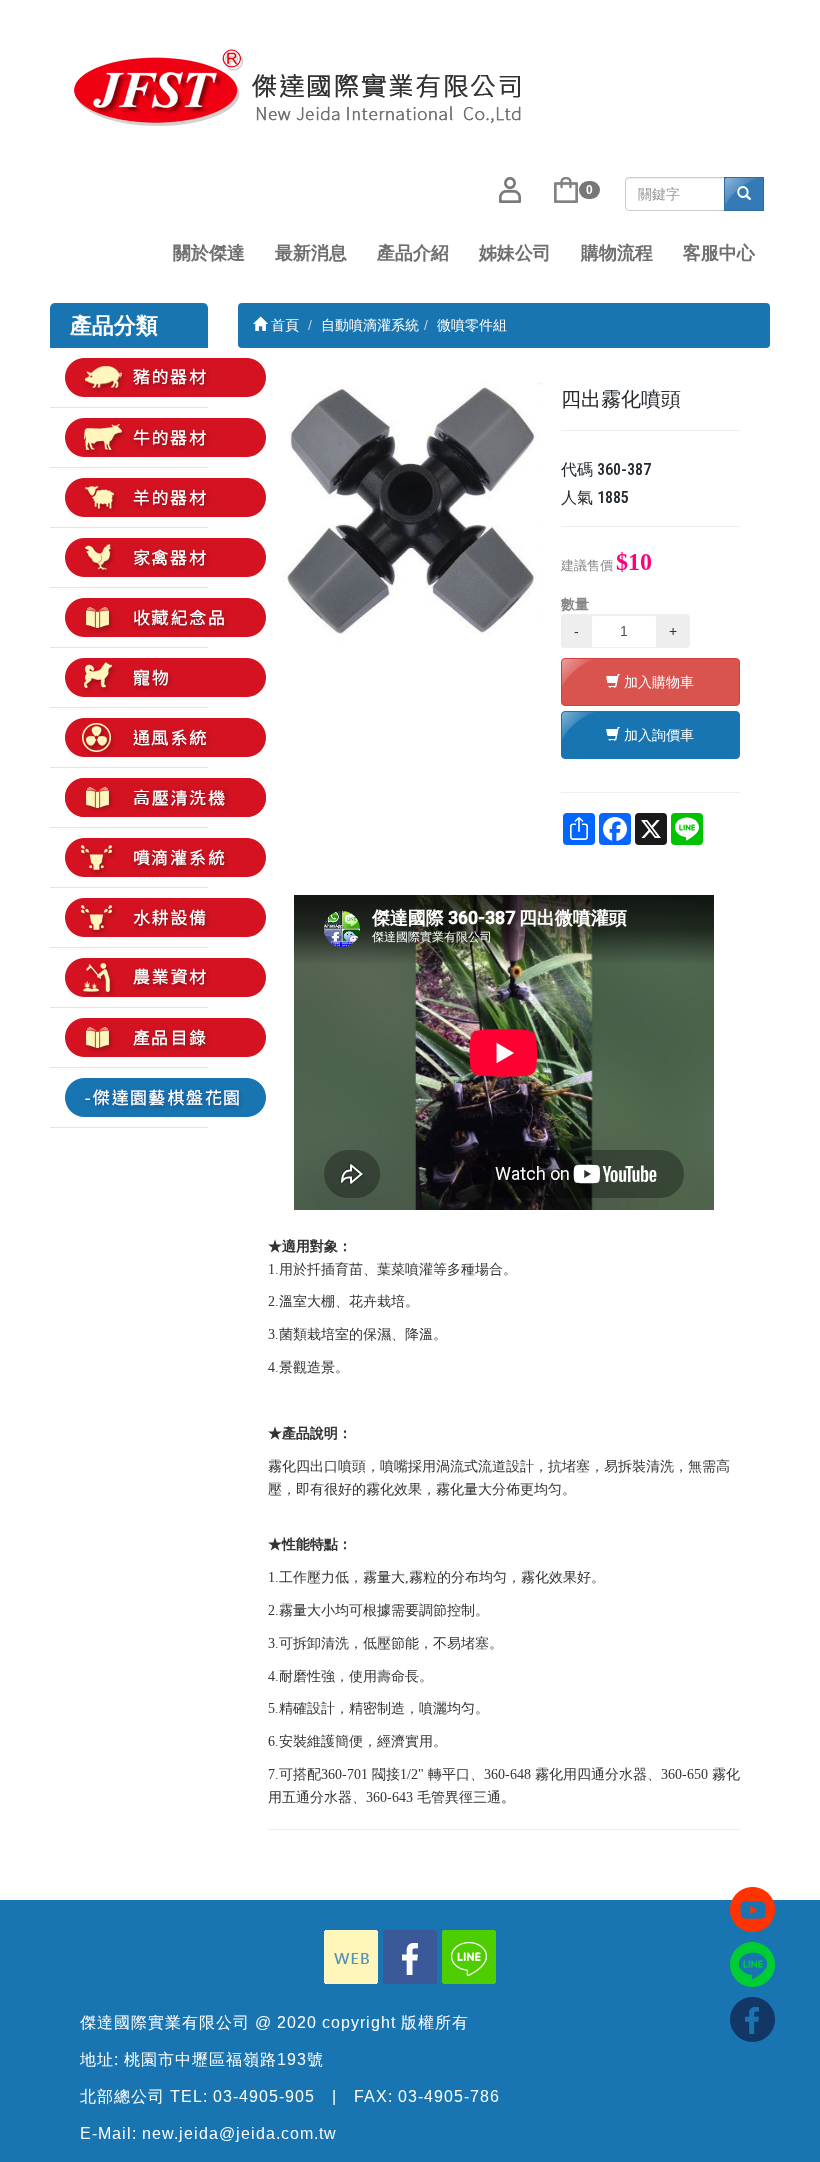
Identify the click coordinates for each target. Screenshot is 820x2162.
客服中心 (719, 253)
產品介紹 (413, 253)
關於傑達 (209, 253)
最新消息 (311, 253)
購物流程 (617, 253)
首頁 (283, 325)
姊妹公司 (515, 253)
